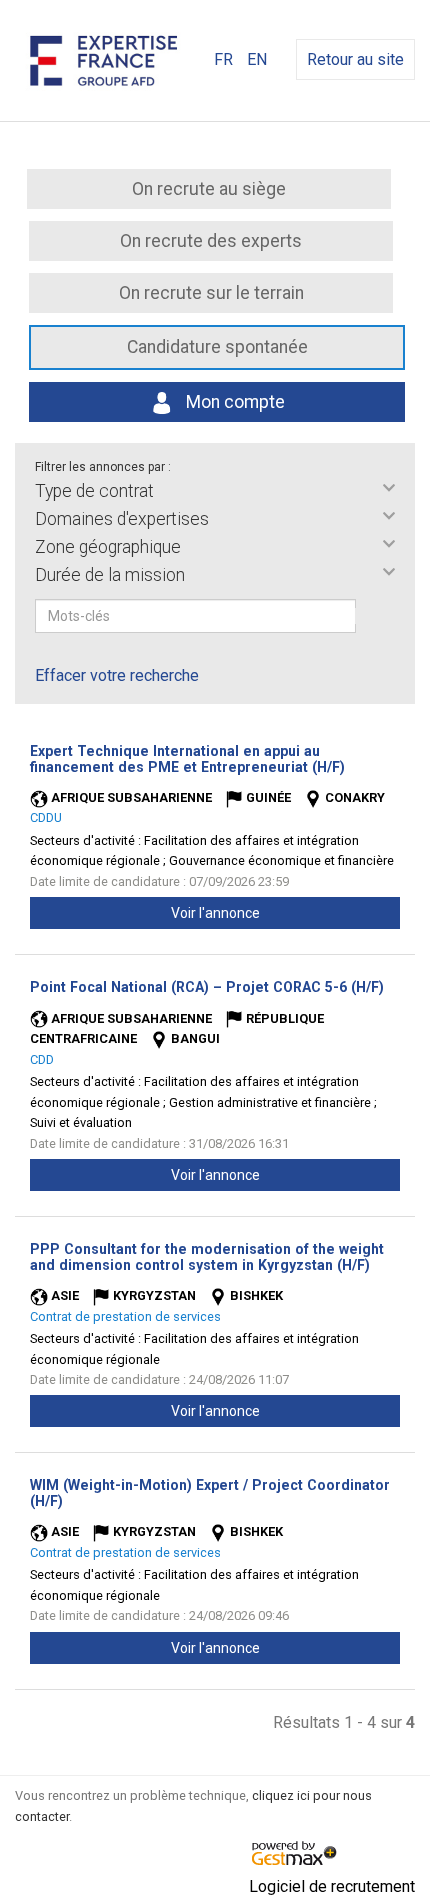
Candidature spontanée (217, 347)
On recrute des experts (211, 241)
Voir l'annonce (215, 913)
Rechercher (369, 616)
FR (223, 59)
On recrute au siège (209, 189)
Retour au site (355, 59)
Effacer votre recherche (117, 675)
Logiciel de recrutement (332, 1886)
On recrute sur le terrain (211, 293)
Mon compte (233, 402)
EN (257, 59)
